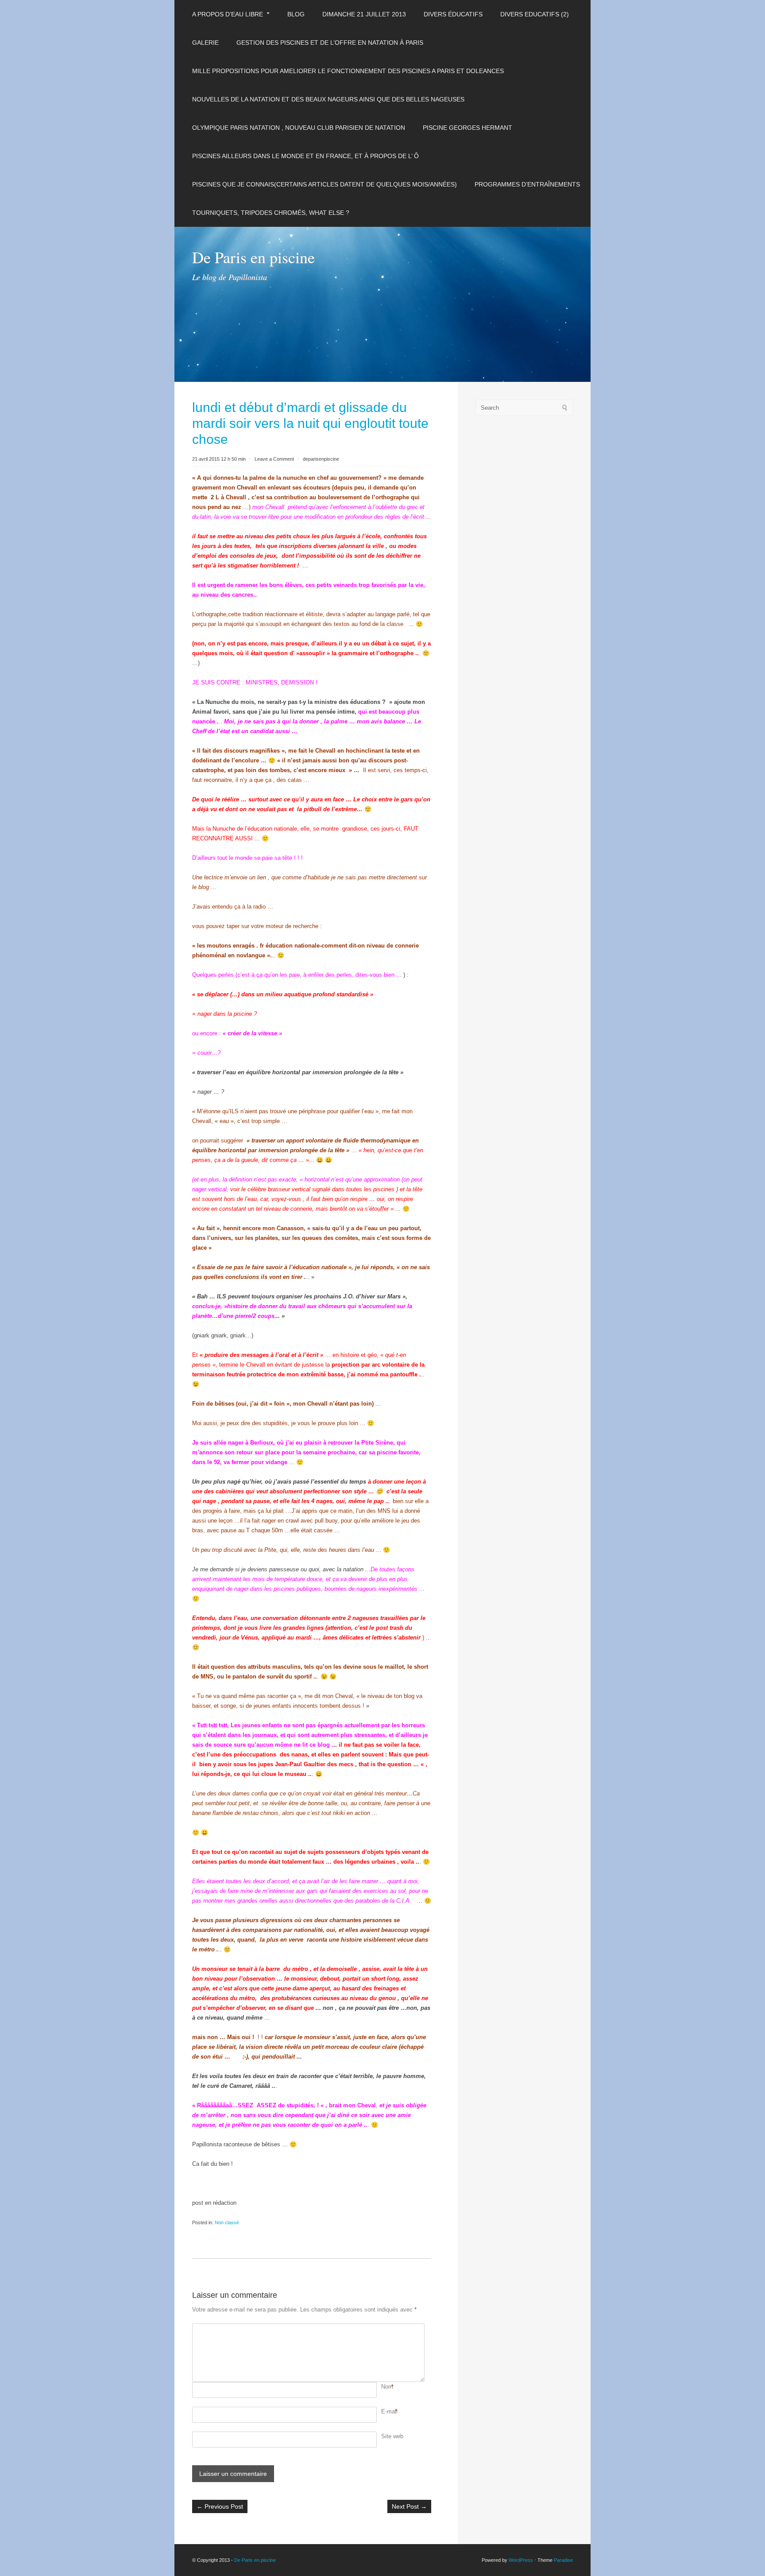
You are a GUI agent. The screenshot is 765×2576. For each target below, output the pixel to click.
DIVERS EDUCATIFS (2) (535, 14)
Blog (296, 14)
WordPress (521, 2560)
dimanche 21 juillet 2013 (364, 14)
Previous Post (220, 2506)
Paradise (563, 2560)
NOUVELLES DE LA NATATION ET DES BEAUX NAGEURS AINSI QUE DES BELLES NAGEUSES (328, 99)
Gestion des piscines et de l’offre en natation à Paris (330, 43)
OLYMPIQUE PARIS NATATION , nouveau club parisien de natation (299, 128)
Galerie (205, 43)
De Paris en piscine (253, 257)
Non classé (227, 2222)
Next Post (409, 2506)
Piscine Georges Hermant (467, 128)
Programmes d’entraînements (527, 184)
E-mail (389, 2411)
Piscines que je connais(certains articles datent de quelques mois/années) (325, 184)
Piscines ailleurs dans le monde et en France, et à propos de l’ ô (305, 156)
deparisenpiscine (321, 459)
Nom (387, 2387)
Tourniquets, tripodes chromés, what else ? (271, 213)
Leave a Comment (274, 459)
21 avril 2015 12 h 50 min (219, 459)
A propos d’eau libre (228, 14)
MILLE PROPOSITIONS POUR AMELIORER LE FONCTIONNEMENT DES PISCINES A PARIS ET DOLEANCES (348, 71)
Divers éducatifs (453, 14)
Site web (392, 2436)
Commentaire (382, 2328)
